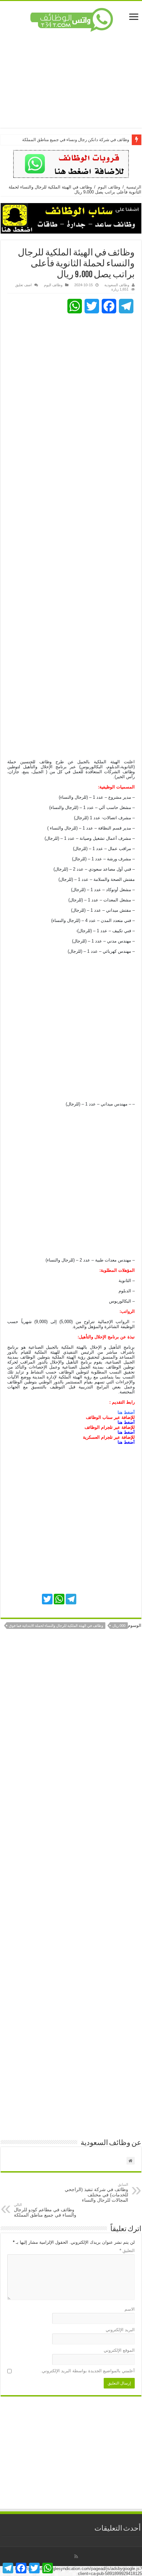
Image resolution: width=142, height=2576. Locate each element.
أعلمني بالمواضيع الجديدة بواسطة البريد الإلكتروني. (88, 2371)
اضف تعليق (23, 285)
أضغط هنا (126, 1422)
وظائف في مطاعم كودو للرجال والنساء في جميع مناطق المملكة (45, 2210)
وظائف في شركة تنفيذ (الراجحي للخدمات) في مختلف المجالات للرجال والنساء (96, 2193)
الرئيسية (134, 187)
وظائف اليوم (109, 187)
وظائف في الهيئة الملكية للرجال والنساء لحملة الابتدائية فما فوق (56, 1626)
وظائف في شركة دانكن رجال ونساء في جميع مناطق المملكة (76, 140)
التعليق (127, 2251)
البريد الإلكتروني (120, 2330)
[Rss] (76, 2556)
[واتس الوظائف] (71, 19)
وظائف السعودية (117, 285)
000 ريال (119, 1626)
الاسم (130, 2309)
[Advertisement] (71, 80)
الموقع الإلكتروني (119, 2350)
